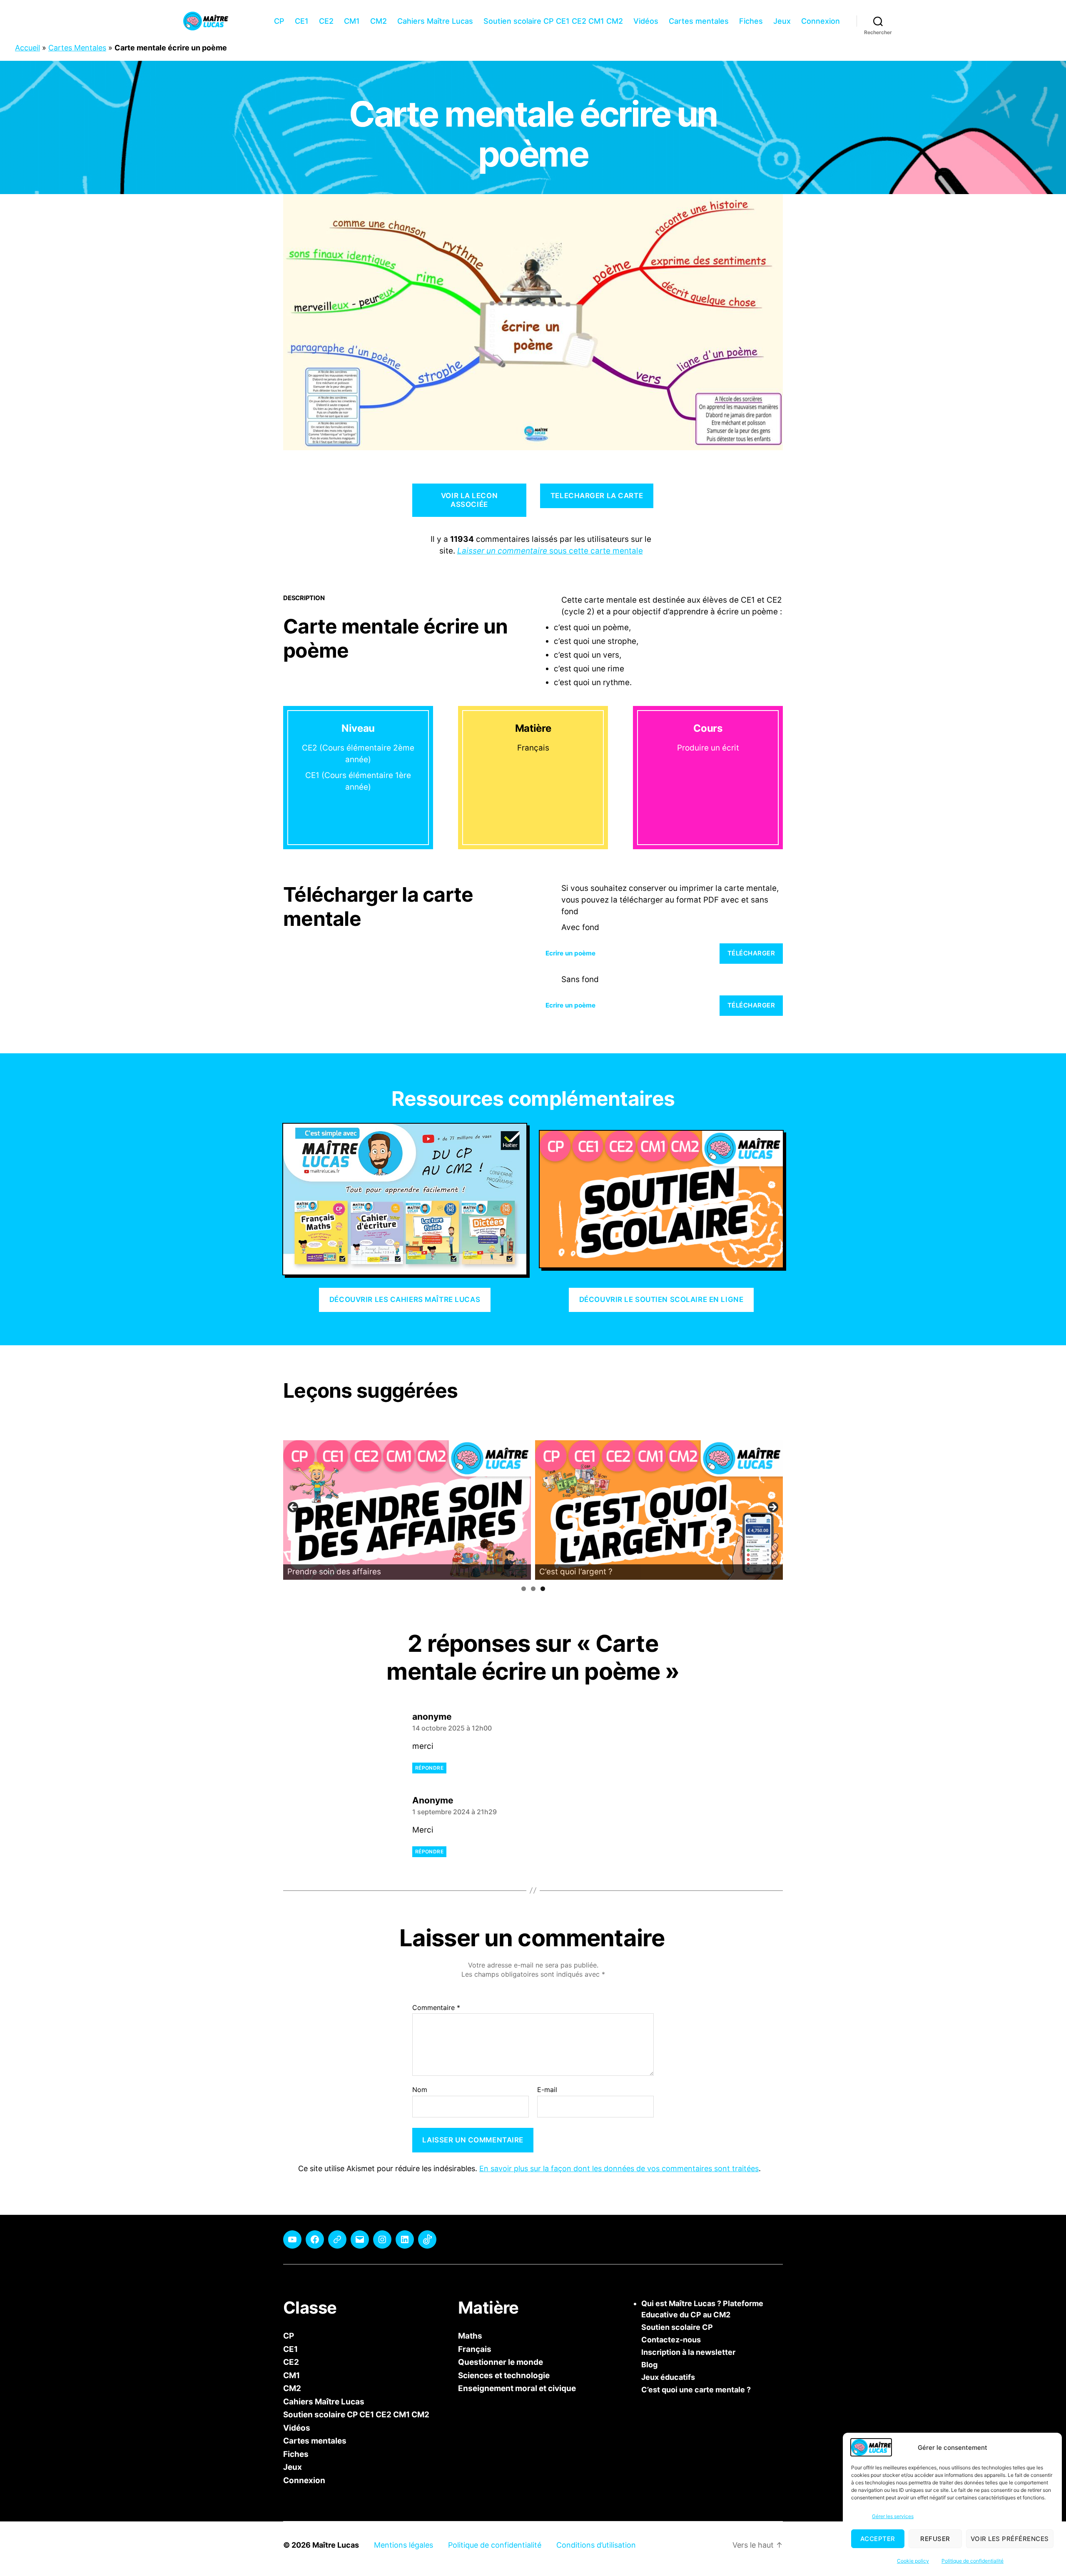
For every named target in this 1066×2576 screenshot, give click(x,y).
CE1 (302, 21)
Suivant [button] (772, 1508)
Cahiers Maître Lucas (435, 21)
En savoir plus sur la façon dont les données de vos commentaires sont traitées (619, 2168)
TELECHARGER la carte (597, 496)
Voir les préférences (1010, 2539)
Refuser (935, 2539)
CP (279, 21)
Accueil (27, 48)
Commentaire (436, 2008)
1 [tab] (524, 1589)
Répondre (429, 1768)
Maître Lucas (336, 2545)
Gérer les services (893, 2516)
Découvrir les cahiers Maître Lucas (405, 1299)
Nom (420, 2090)
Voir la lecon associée (469, 500)
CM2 (379, 21)
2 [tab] (533, 1589)
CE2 (326, 21)
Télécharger (751, 953)
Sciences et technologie (504, 2375)
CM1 (352, 21)
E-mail (547, 2090)
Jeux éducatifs (668, 2377)
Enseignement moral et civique (517, 2388)
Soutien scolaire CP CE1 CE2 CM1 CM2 (553, 21)
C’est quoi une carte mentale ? (696, 2390)
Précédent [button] (294, 1508)
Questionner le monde (501, 2362)
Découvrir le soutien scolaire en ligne (661, 1299)
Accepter (878, 2539)
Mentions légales (403, 2545)
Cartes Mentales (77, 48)
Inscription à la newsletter (688, 2352)
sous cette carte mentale (550, 551)
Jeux (782, 21)
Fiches (751, 21)
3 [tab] (543, 1589)
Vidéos (646, 21)
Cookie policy (913, 2561)
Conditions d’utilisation (596, 2545)
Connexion (821, 21)
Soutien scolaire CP (677, 2327)
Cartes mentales (699, 21)
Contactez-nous (671, 2340)
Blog (649, 2365)
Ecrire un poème (570, 953)
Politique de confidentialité (973, 2561)
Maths (470, 2336)
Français (475, 2349)
